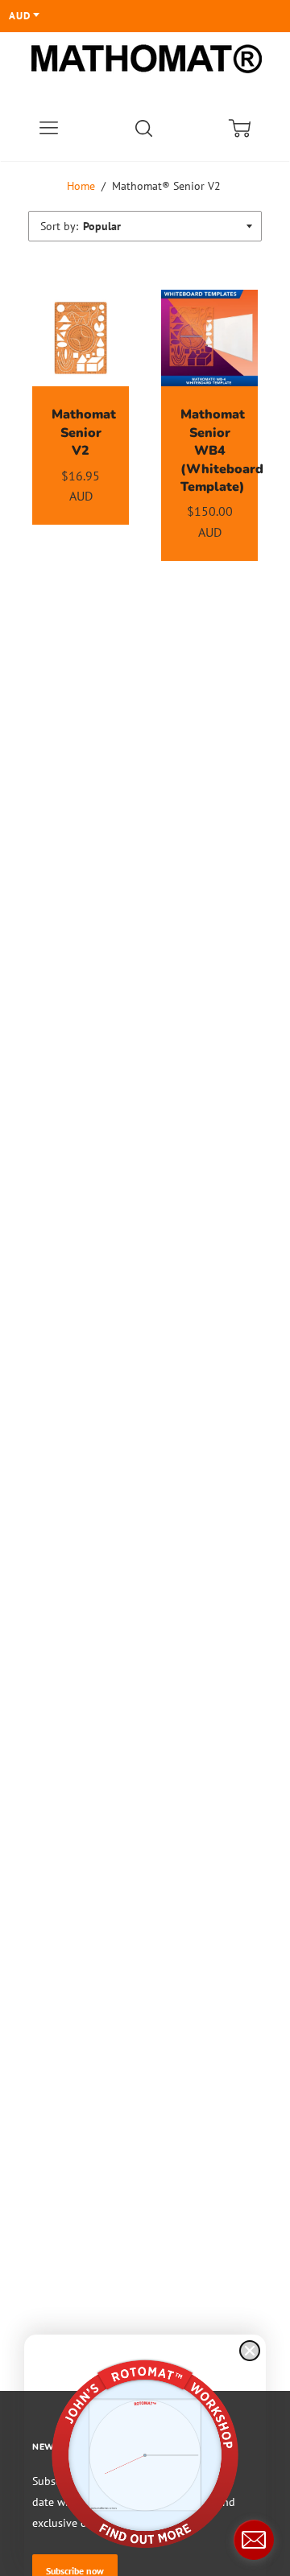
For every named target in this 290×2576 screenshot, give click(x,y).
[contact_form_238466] (254, 2540)
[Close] (250, 2351)
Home (81, 186)
